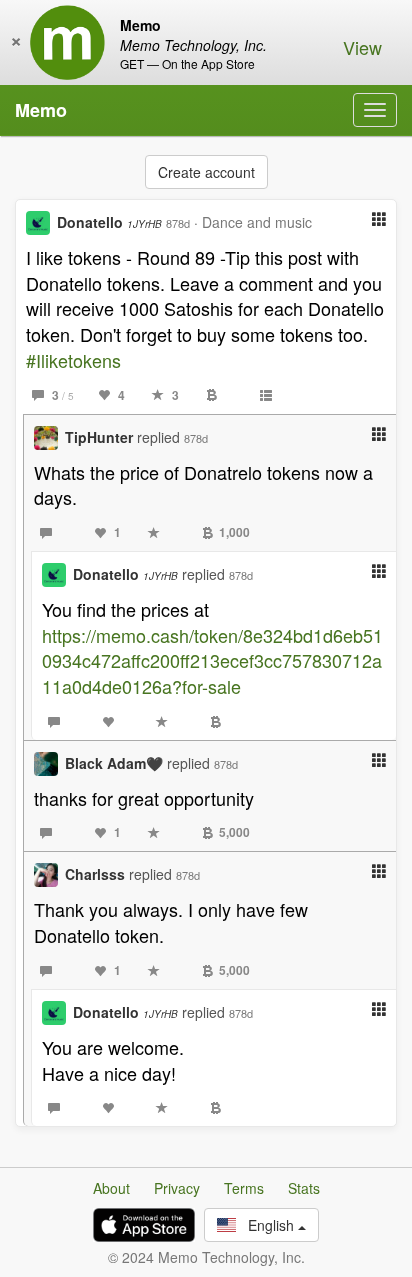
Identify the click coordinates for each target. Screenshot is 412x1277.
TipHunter (99, 437)
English (267, 1225)
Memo (41, 110)
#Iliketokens (73, 360)
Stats (304, 1188)
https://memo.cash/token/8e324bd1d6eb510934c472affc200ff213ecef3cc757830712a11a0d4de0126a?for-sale (212, 660)
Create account (206, 172)
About (111, 1188)
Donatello (109, 222)
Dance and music (257, 222)
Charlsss (95, 874)
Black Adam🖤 (114, 763)
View (362, 47)
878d (178, 223)
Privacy (177, 1188)
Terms (244, 1188)
